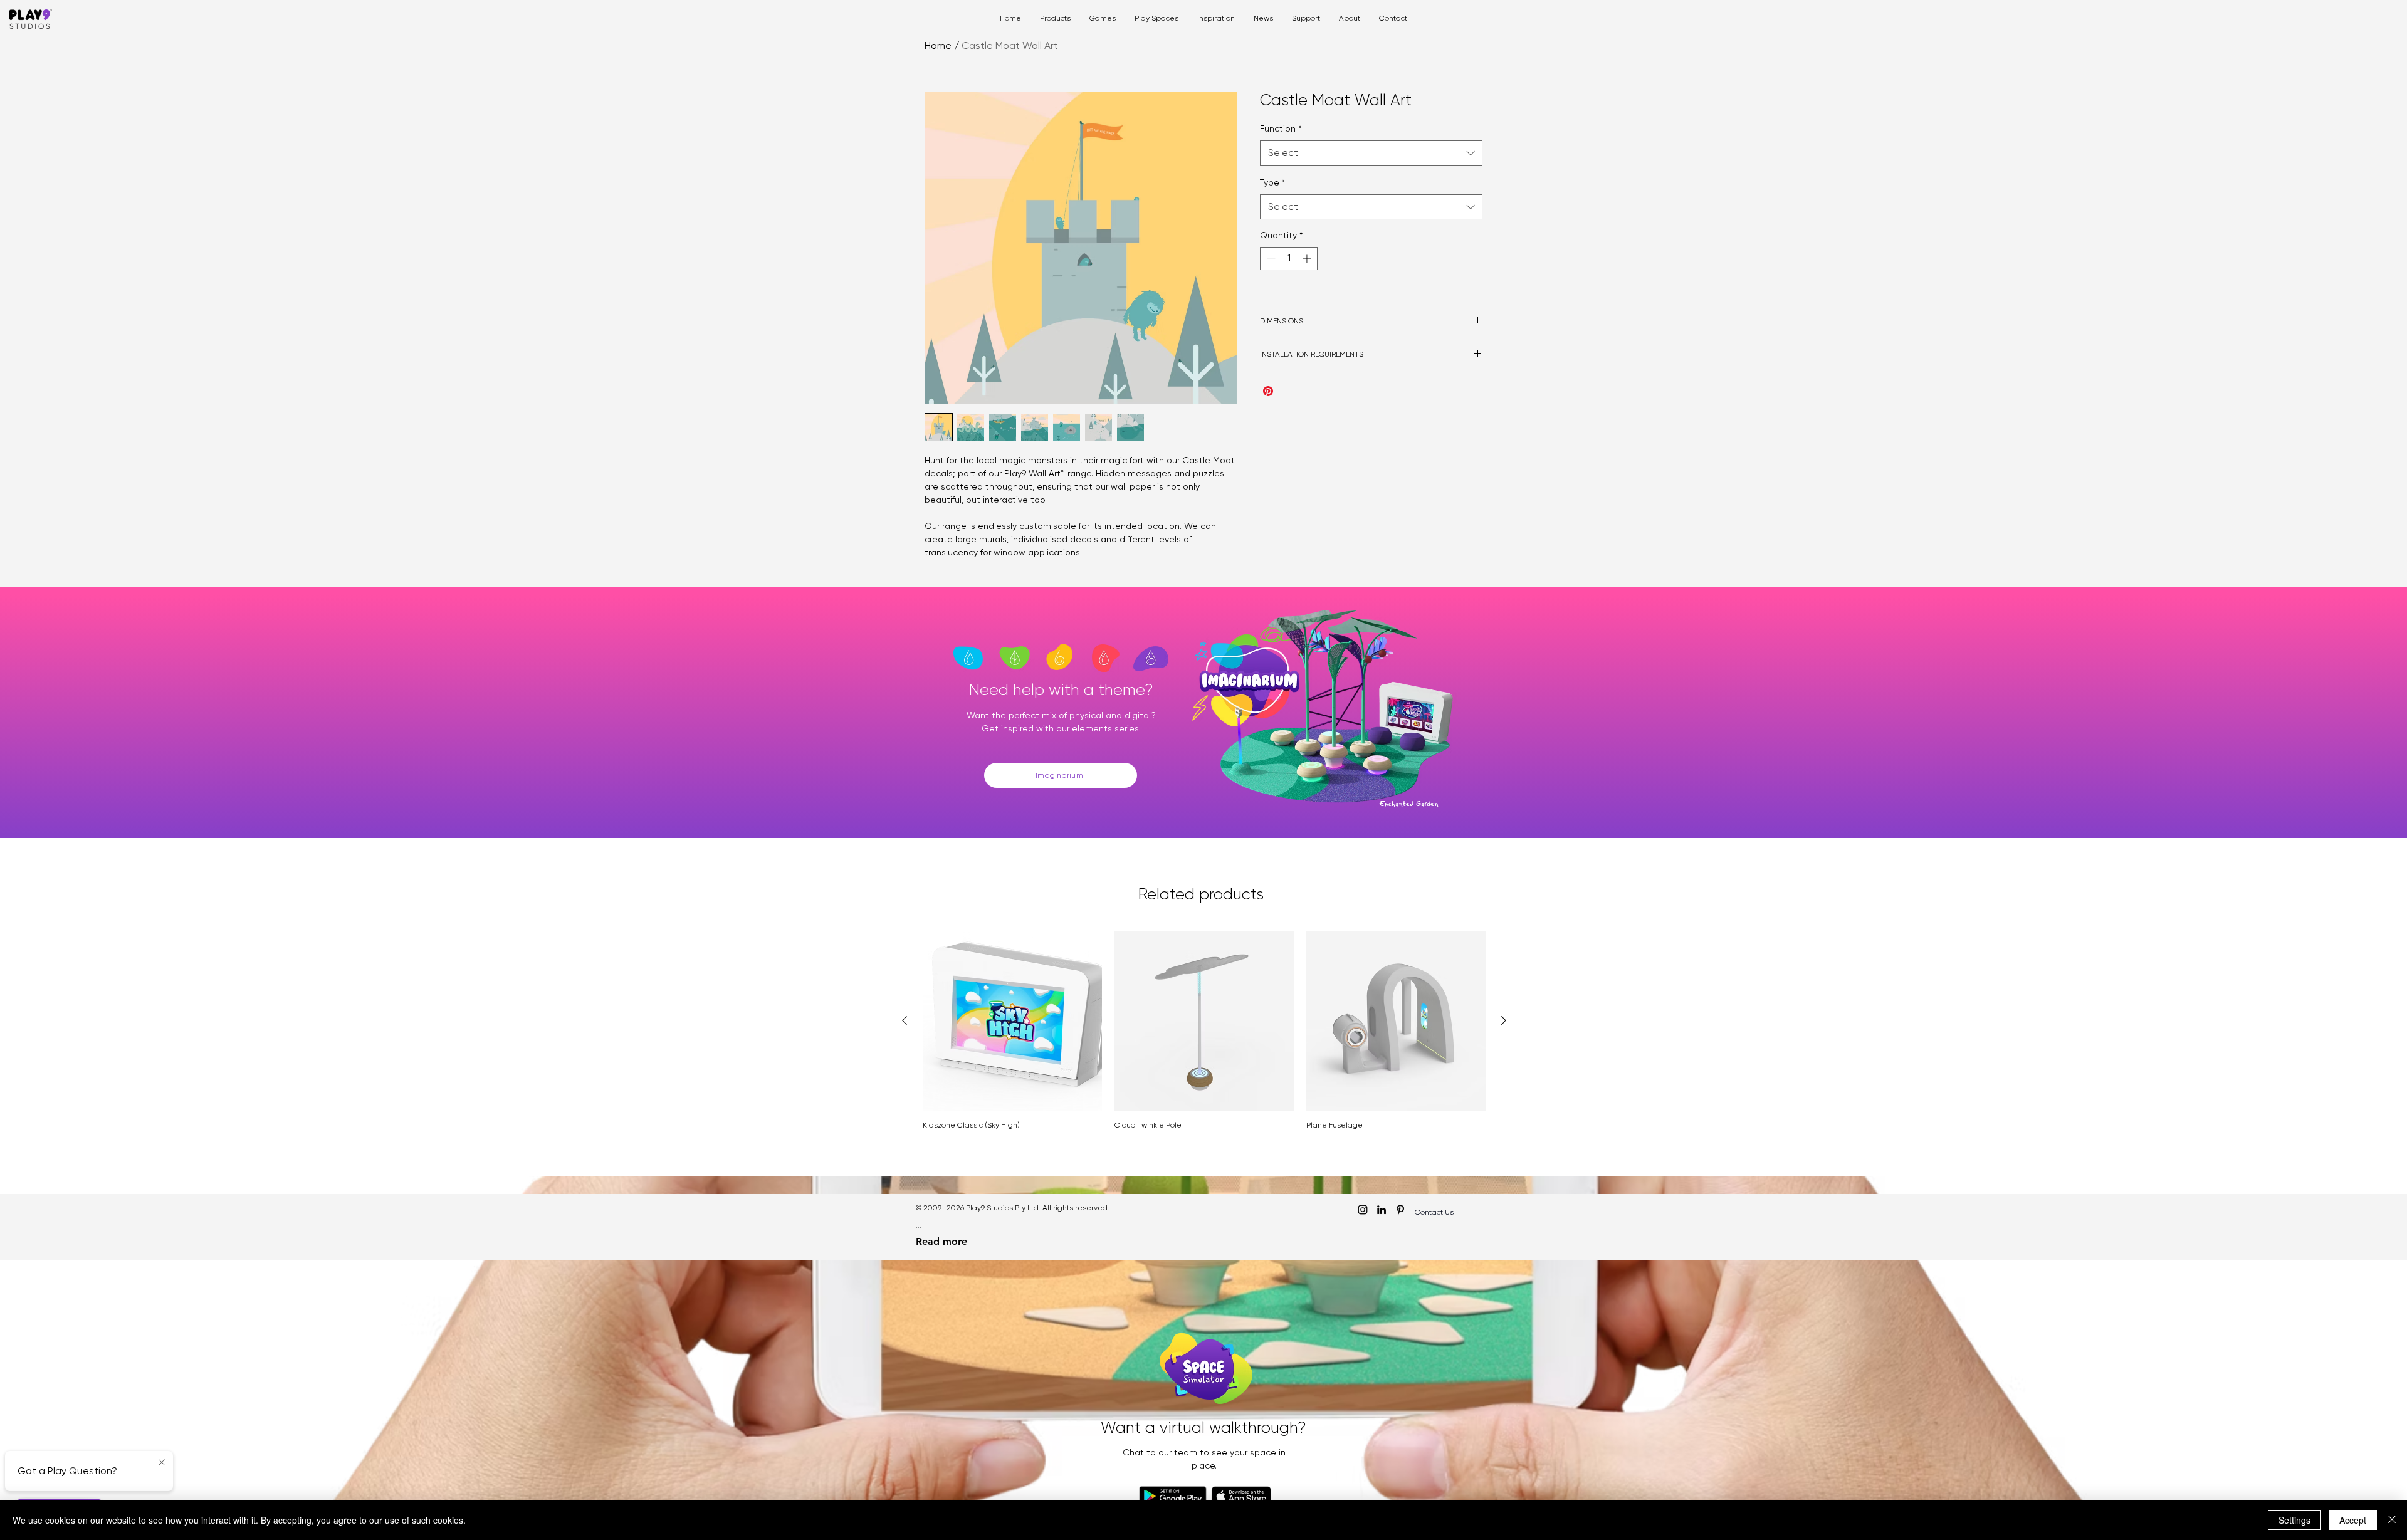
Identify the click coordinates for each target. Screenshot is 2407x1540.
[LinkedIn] (1382, 1210)
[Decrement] (1270, 259)
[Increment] (1308, 259)
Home (938, 45)
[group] (1204, 1030)
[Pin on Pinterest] (1268, 391)
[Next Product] (1504, 1020)
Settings (2294, 1520)
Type (1272, 182)
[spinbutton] (1289, 259)
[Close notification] (162, 1463)
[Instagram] (1363, 1210)
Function (1281, 128)
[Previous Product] (905, 1020)
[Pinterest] (1400, 1210)
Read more (941, 1241)
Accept (2353, 1520)
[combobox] (1371, 153)
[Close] (2392, 1520)
